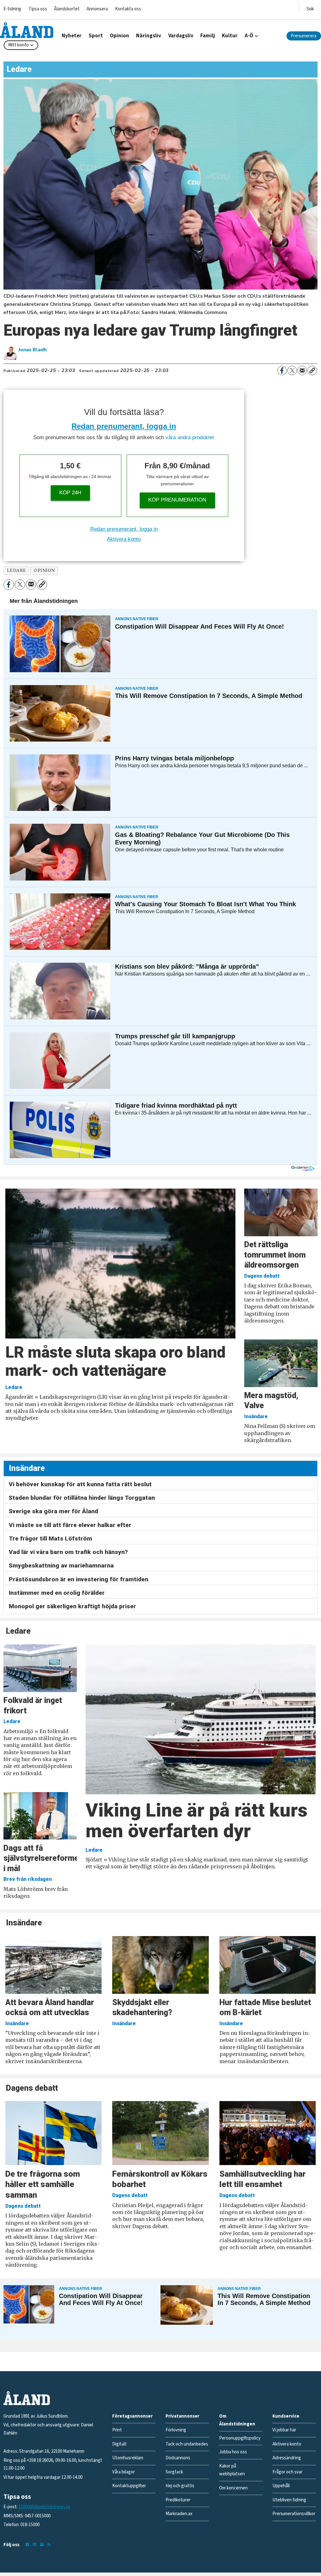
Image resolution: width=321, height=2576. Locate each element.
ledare (16, 570)
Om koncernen (233, 2488)
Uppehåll (281, 2486)
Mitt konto (18, 45)
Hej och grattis (180, 2486)
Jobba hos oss (233, 2452)
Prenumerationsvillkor (294, 2514)
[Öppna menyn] (310, 8)
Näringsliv (149, 36)
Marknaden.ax (179, 2514)
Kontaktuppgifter (129, 2486)
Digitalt (119, 2444)
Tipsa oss (38, 9)
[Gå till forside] (27, 30)
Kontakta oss (128, 9)
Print (117, 2430)
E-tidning (12, 9)
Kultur (230, 36)
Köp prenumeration (177, 500)
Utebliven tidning (289, 2500)
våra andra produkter (190, 437)
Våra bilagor (124, 2472)
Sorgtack (174, 2472)
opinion (44, 570)
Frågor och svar (287, 2472)
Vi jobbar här (284, 2430)
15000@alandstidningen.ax (44, 2507)
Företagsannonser (132, 2416)
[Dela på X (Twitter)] (292, 370)
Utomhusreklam (128, 2458)
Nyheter (72, 36)
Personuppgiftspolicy (240, 2438)
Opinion (119, 36)
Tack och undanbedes (187, 2444)
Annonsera (97, 9)
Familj (208, 36)
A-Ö (249, 36)
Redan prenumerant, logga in (124, 426)
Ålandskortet (67, 9)
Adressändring (287, 2458)
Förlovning (176, 2430)
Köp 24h (70, 493)
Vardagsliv (181, 36)
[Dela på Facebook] (282, 370)
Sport (96, 36)
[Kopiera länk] (312, 370)
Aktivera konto (124, 539)
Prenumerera (303, 36)
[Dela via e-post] (302, 370)
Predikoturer (178, 2500)
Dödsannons (178, 2458)
